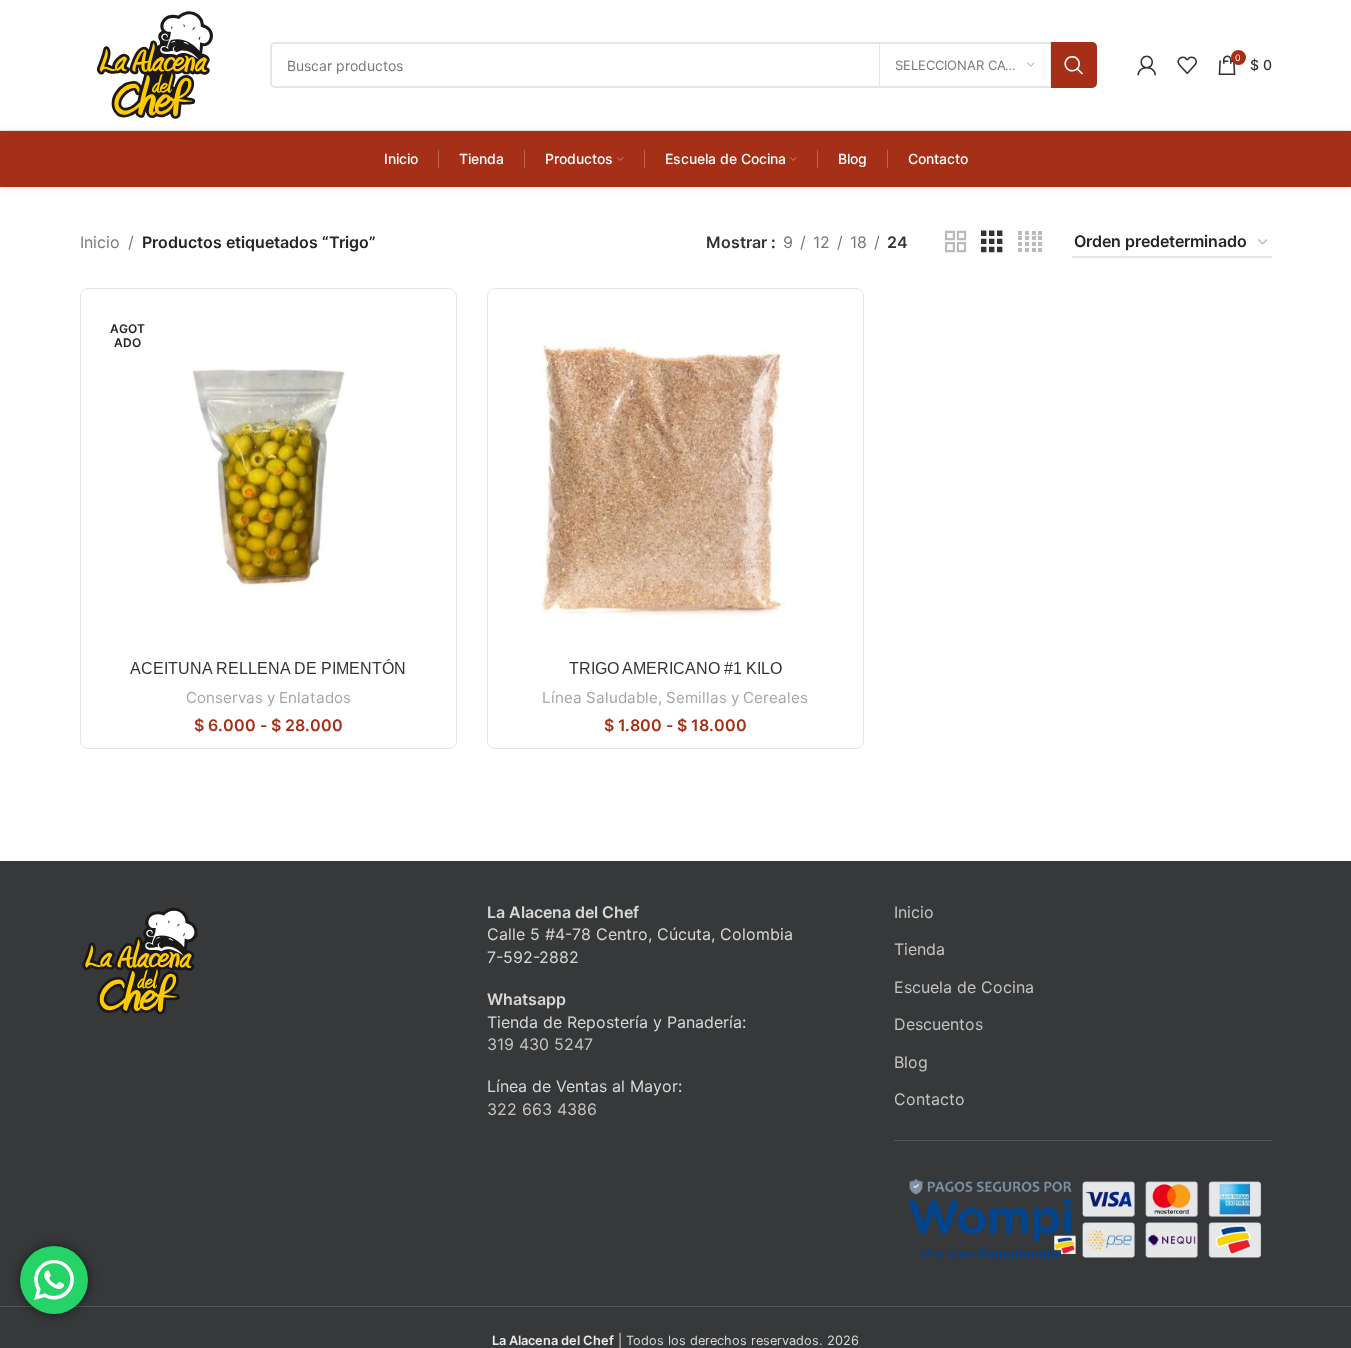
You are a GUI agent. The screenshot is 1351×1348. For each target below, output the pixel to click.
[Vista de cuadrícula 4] (1030, 242)
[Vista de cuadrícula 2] (956, 242)
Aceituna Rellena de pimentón (268, 668)
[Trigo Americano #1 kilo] (675, 476)
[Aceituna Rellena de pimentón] (268, 476)
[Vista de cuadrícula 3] (992, 242)
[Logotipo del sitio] (155, 63)
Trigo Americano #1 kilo (675, 668)
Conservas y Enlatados (268, 697)
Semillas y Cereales (737, 697)
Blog (911, 1062)
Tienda (919, 949)
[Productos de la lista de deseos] (1187, 65)
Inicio (100, 242)
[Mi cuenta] (1147, 65)
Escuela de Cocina (964, 987)
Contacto (929, 1099)
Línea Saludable (600, 697)
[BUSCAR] (1074, 65)
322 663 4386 (542, 1109)
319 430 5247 (540, 1044)
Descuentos (938, 1024)
